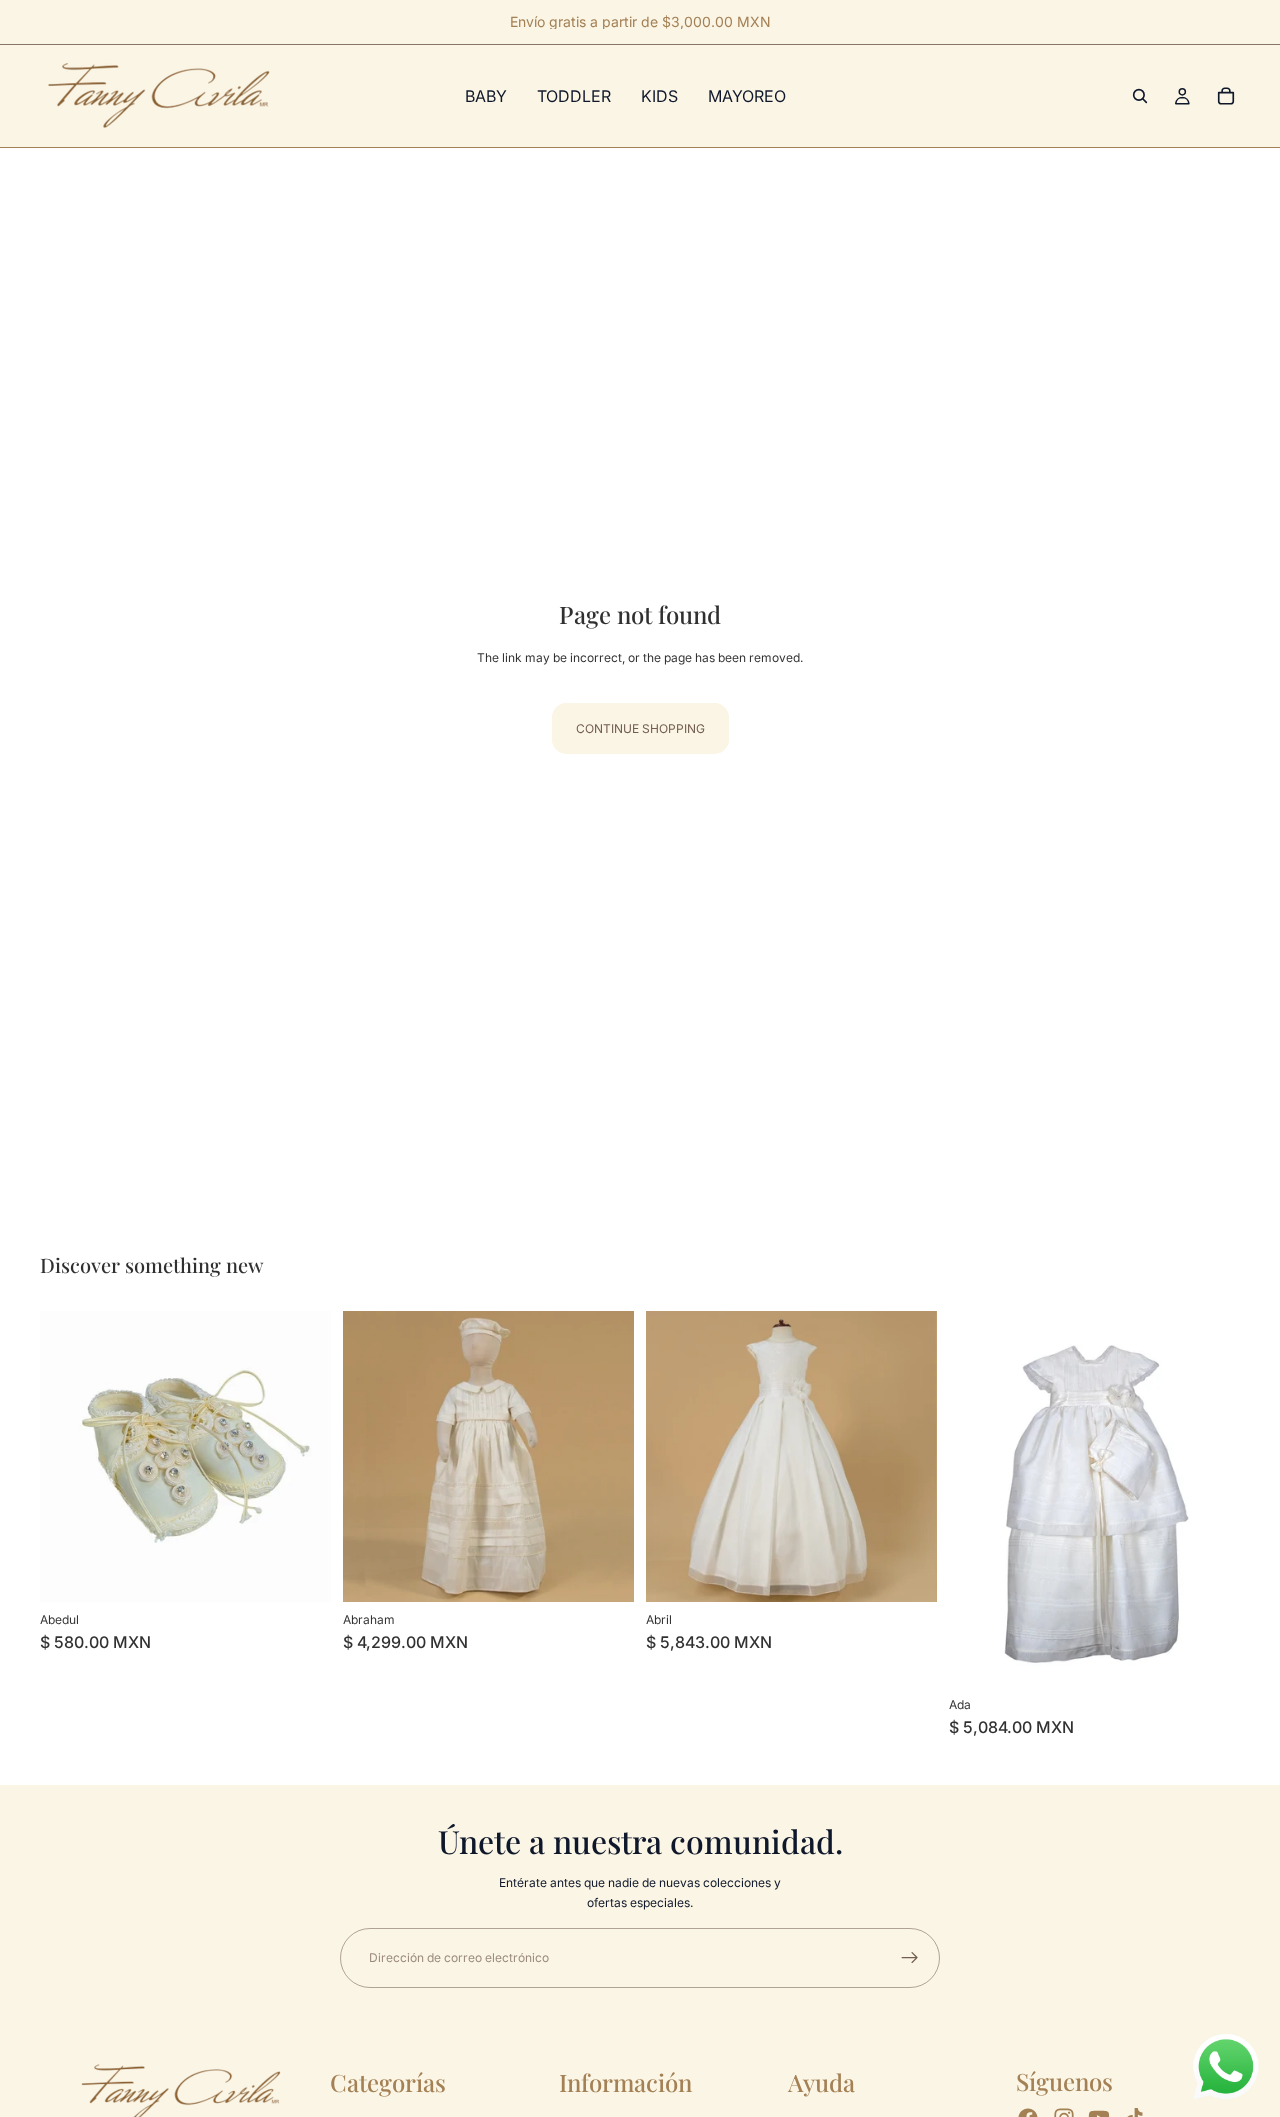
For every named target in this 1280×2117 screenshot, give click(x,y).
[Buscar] (1140, 96)
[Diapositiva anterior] (373, 1456)
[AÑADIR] (906, 1571)
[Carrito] (1226, 96)
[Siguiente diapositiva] (604, 1456)
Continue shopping (640, 728)
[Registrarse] (910, 1958)
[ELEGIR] (300, 1571)
